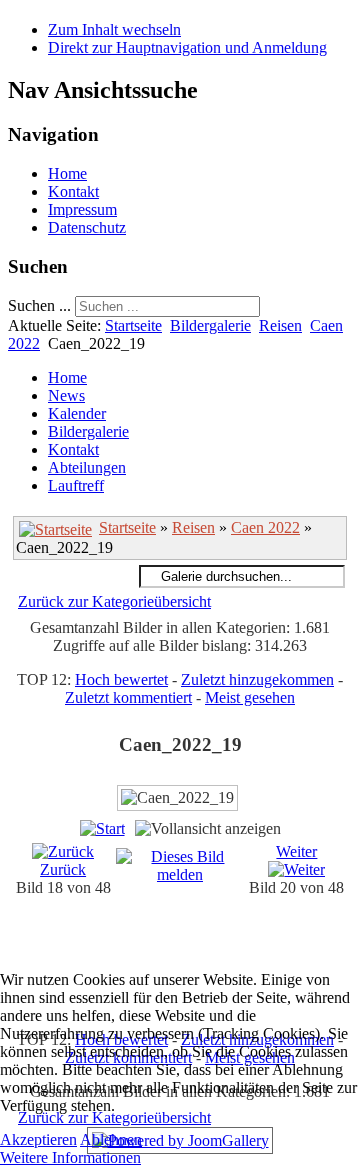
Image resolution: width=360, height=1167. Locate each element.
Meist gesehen (250, 697)
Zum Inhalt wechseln (114, 29)
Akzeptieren (38, 1139)
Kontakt (73, 191)
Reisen (280, 325)
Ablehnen (111, 1139)
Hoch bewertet (121, 679)
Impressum (82, 209)
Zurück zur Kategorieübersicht (114, 601)
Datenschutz (87, 227)
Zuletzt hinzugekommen (257, 679)
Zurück (63, 869)
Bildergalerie (210, 325)
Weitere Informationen (70, 1157)
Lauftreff (76, 485)
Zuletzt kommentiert (128, 697)
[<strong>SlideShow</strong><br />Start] (102, 828)
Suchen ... (39, 305)
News (66, 395)
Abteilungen (87, 467)
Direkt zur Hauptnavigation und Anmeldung (187, 47)
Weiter (296, 851)
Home (67, 173)
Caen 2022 (265, 527)
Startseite (133, 325)
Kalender (77, 413)
